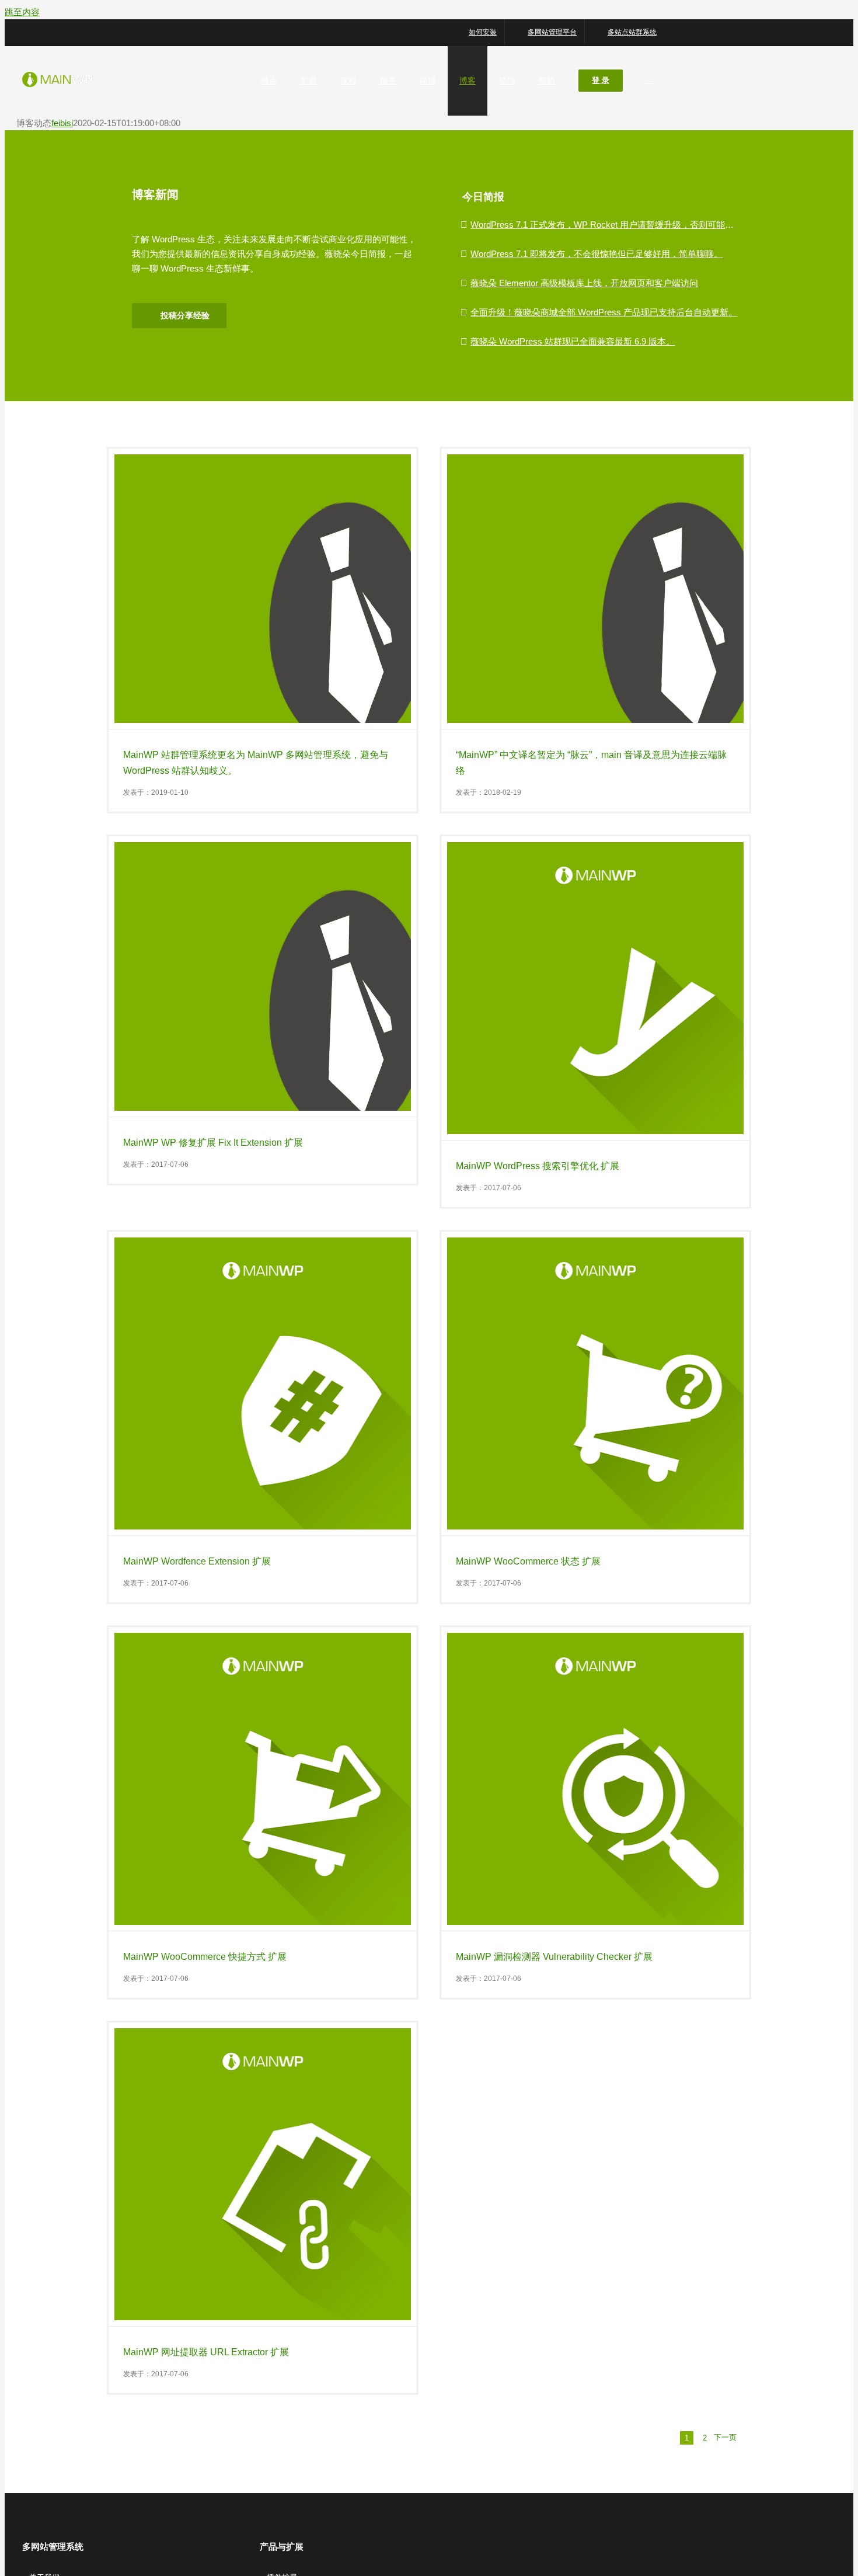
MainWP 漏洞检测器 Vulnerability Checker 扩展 (554, 1957)
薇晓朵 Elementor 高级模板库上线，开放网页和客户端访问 (584, 283)
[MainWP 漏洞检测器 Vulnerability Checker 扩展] (595, 1779)
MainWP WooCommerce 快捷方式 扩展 (205, 1957)
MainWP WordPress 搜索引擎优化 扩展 (538, 1166)
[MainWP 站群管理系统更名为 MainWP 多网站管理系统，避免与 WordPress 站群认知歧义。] (263, 589)
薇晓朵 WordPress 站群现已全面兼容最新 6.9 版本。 (573, 341)
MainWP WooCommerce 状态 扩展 (528, 1561)
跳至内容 (22, 12)
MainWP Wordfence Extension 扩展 (197, 1561)
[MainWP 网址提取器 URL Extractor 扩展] (263, 2174)
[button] (649, 81)
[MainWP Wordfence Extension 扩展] (263, 1383)
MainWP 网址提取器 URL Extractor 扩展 (206, 2352)
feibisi (62, 123)
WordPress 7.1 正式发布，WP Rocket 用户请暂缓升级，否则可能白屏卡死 (615, 225)
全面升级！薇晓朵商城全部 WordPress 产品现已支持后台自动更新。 (604, 312)
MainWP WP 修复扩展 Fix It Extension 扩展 (213, 1143)
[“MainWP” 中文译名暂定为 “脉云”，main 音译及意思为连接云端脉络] (595, 589)
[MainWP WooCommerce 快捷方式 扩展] (263, 1779)
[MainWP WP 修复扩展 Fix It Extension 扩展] (263, 976)
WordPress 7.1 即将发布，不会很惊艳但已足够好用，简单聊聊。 (597, 254)
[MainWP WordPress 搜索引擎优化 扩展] (595, 988)
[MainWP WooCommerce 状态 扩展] (595, 1383)
